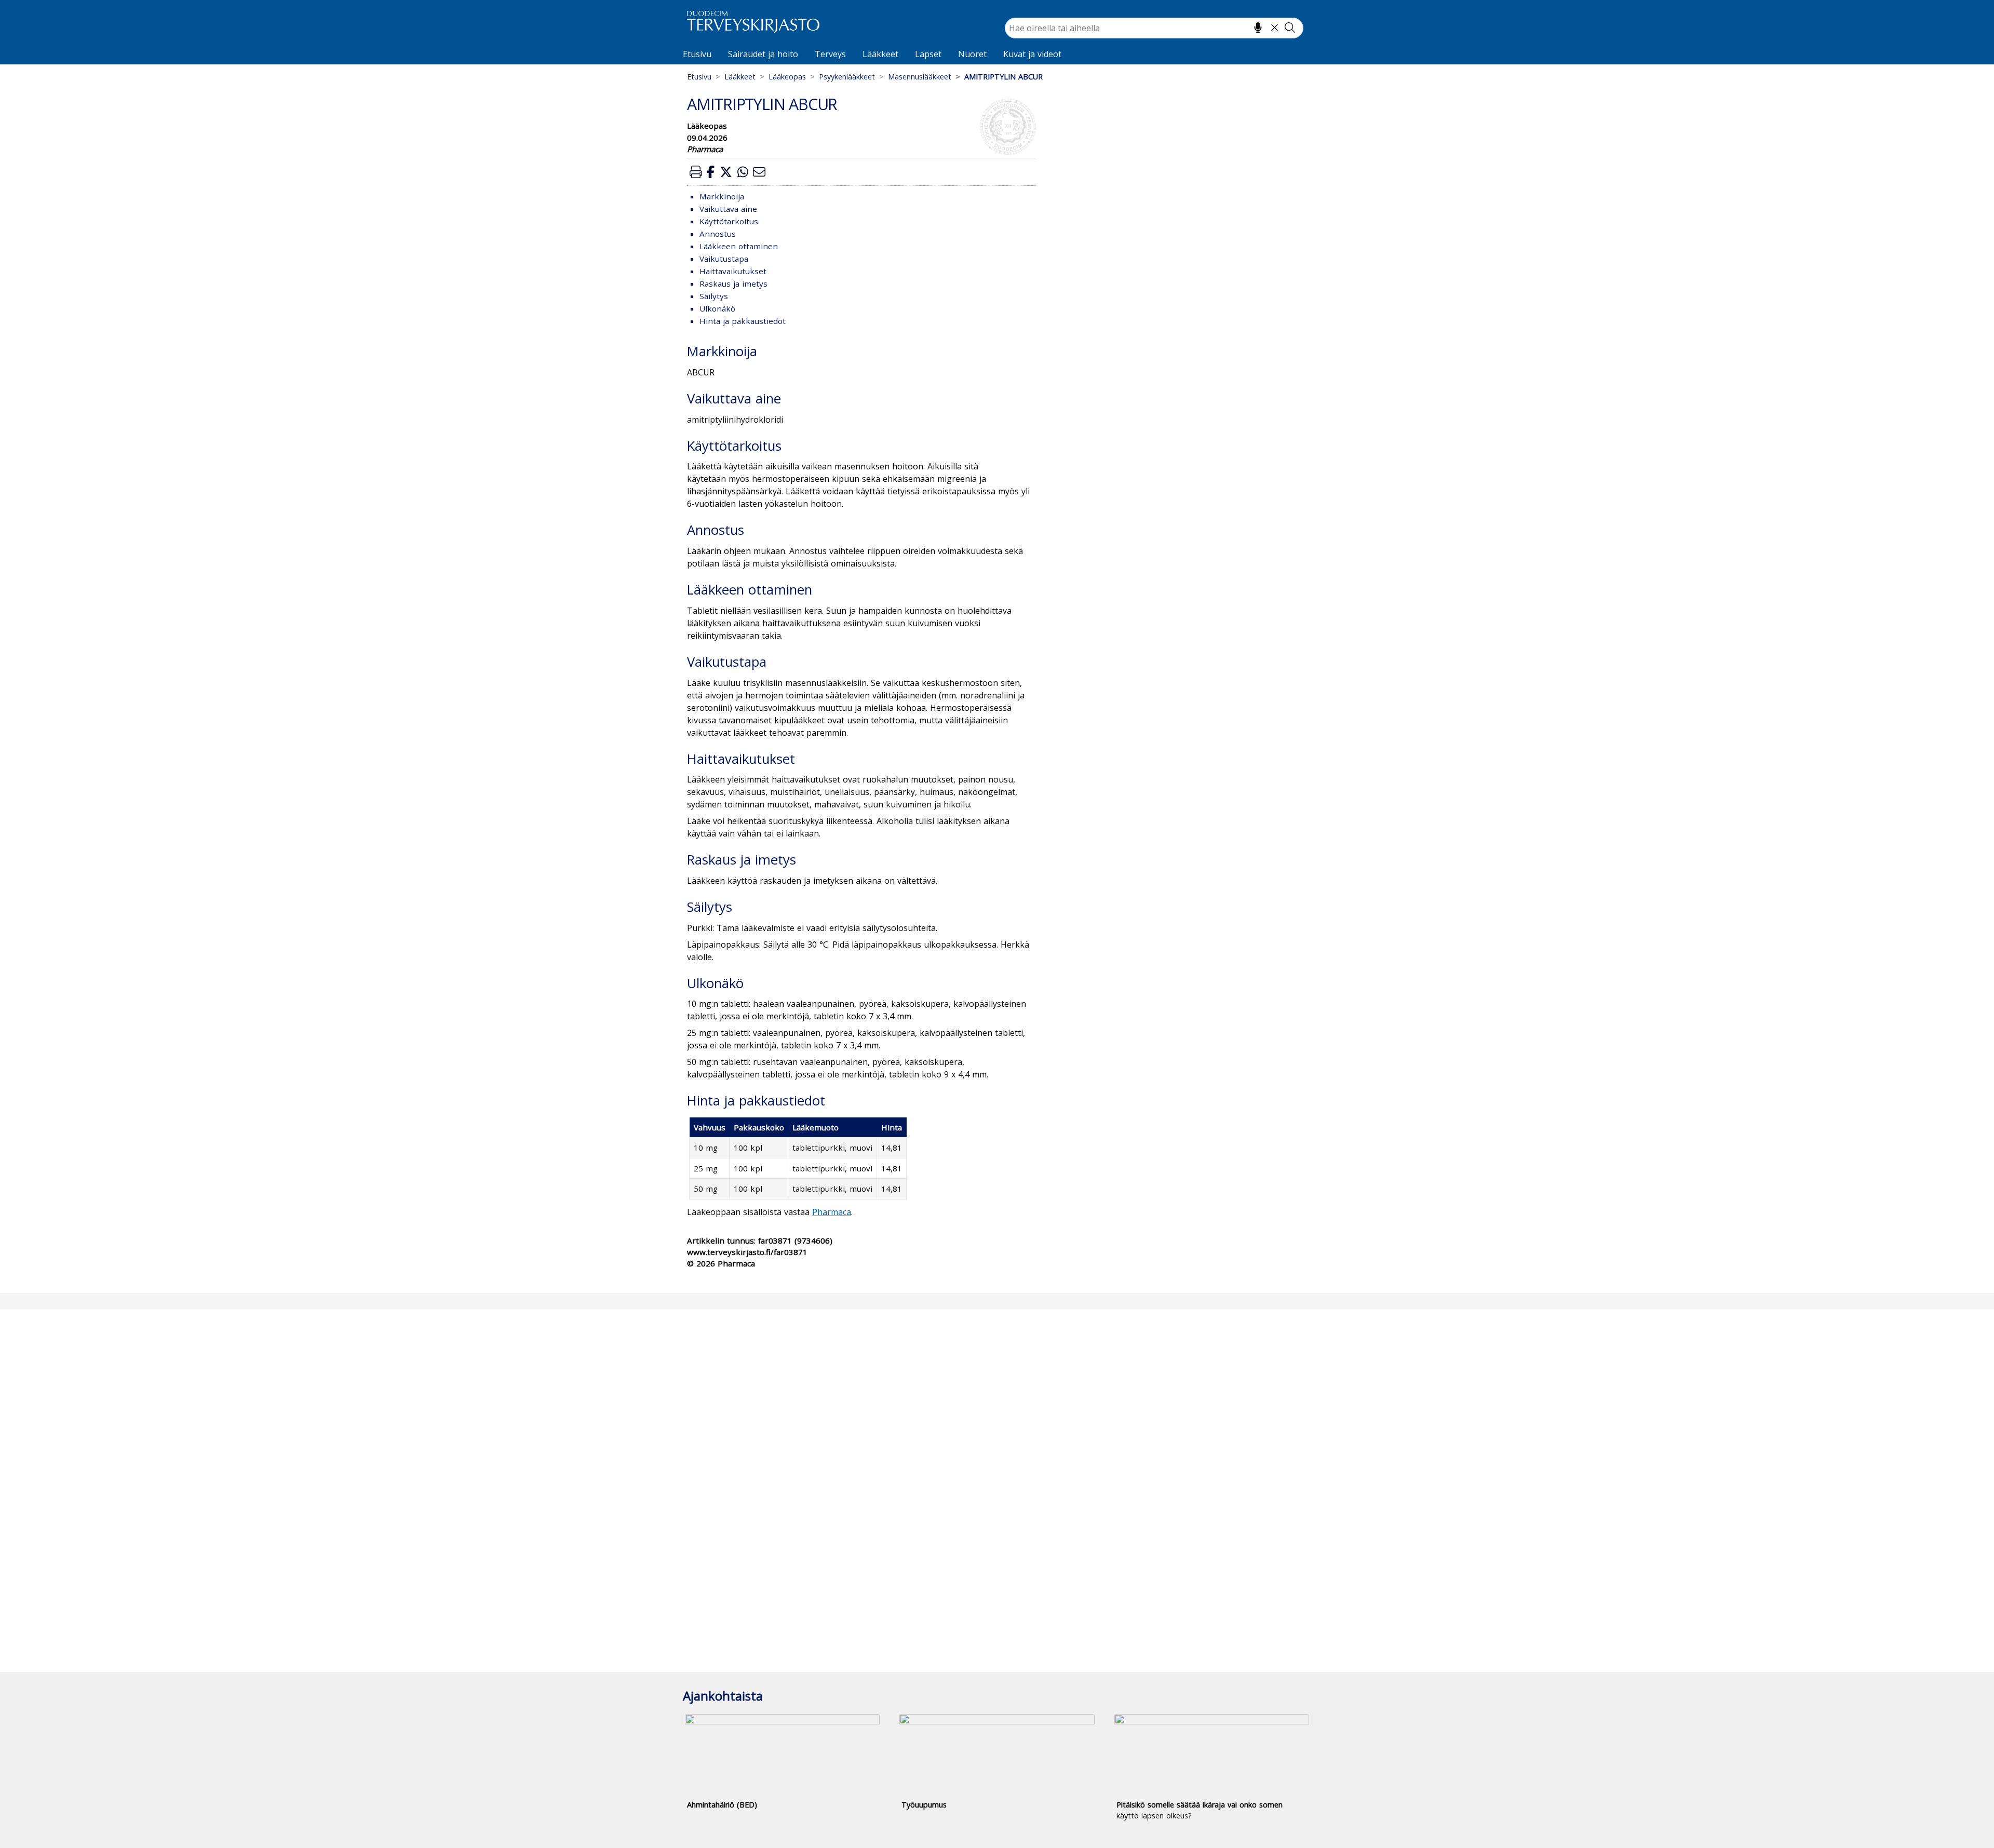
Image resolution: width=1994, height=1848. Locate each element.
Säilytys (714, 296)
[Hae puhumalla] (1258, 28)
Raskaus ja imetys (733, 284)
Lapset (928, 54)
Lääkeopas (787, 77)
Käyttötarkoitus (729, 221)
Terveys (830, 54)
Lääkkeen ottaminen (739, 246)
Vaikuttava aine (728, 209)
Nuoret (972, 54)
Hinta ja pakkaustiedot (743, 321)
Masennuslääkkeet (920, 77)
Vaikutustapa (724, 259)
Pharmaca (832, 1212)
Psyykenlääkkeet (847, 77)
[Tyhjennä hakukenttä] (1275, 28)
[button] (696, 172)
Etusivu (697, 54)
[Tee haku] (1290, 28)
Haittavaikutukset (733, 271)
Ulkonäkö (717, 308)
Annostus (718, 234)
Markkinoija (722, 196)
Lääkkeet (880, 54)
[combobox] (1154, 28)
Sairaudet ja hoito (763, 54)
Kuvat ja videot (1032, 54)
